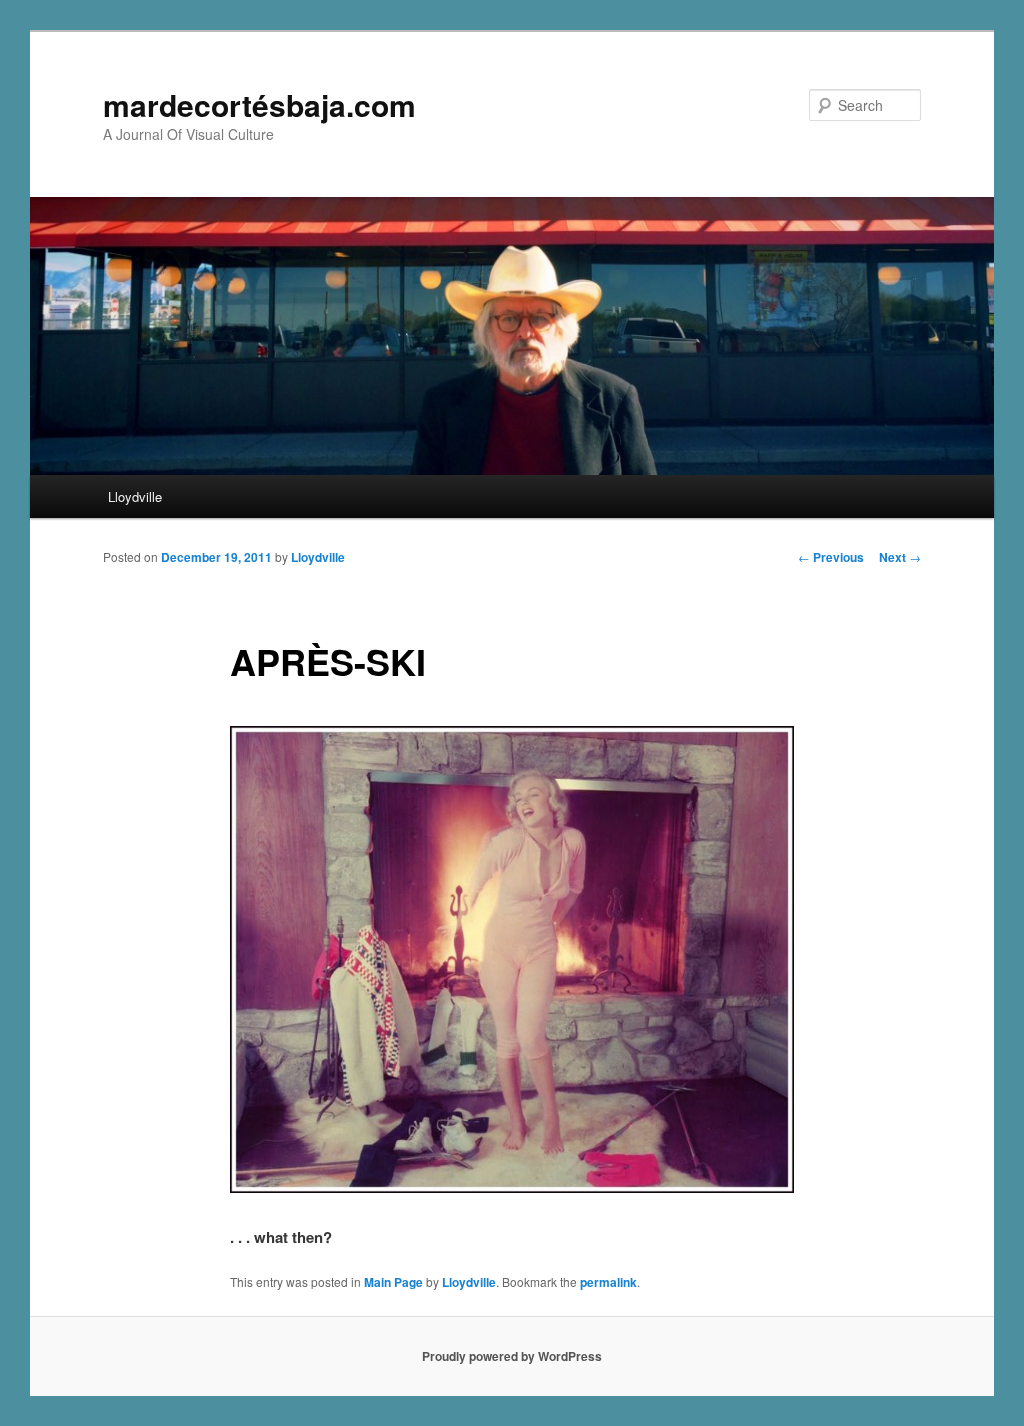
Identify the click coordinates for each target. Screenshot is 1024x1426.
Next (900, 557)
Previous (831, 557)
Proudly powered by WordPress (512, 1356)
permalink (608, 1282)
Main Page (393, 1282)
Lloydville (135, 496)
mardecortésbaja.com (259, 104)
